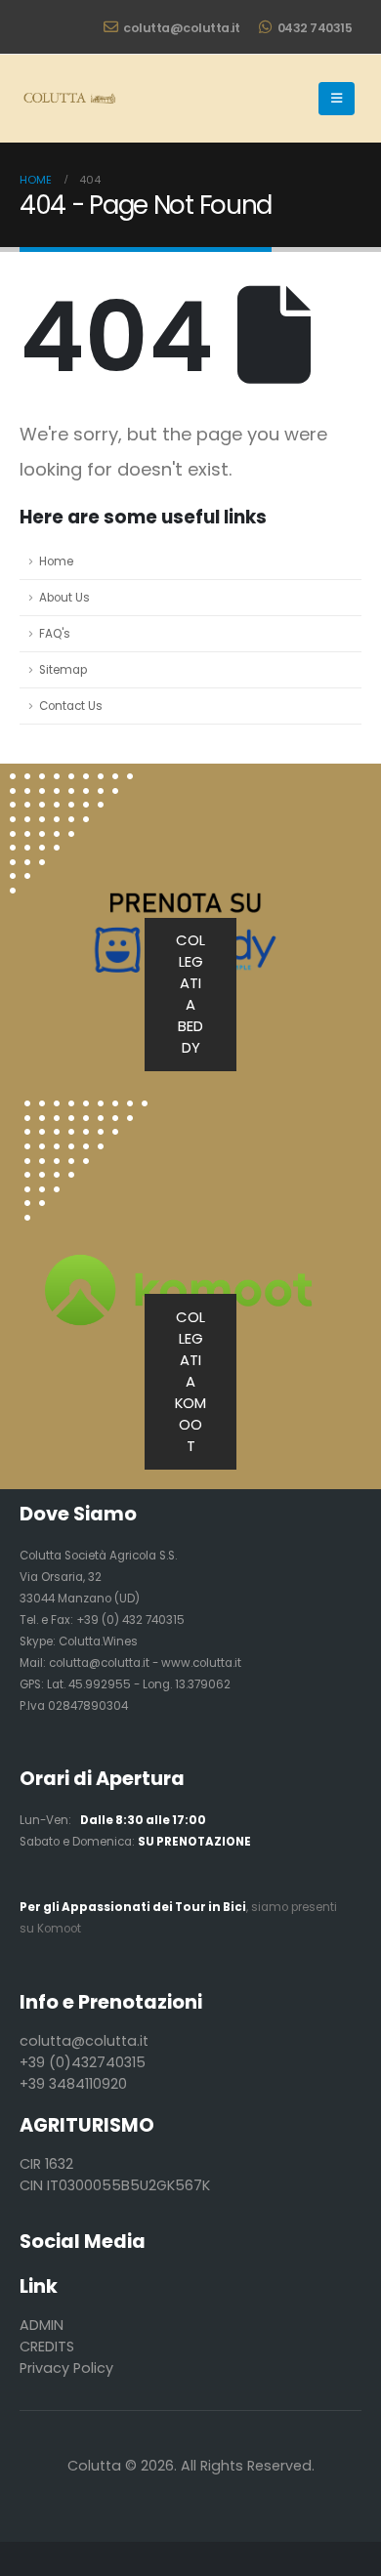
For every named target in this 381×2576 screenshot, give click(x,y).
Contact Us (71, 706)
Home (56, 561)
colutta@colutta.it (181, 28)
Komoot (59, 1929)
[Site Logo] (68, 99)
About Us (64, 598)
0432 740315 (315, 28)
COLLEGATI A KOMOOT (190, 1381)
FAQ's (55, 634)
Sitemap (63, 670)
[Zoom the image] (86, 1111)
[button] (337, 99)
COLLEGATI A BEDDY (190, 994)
